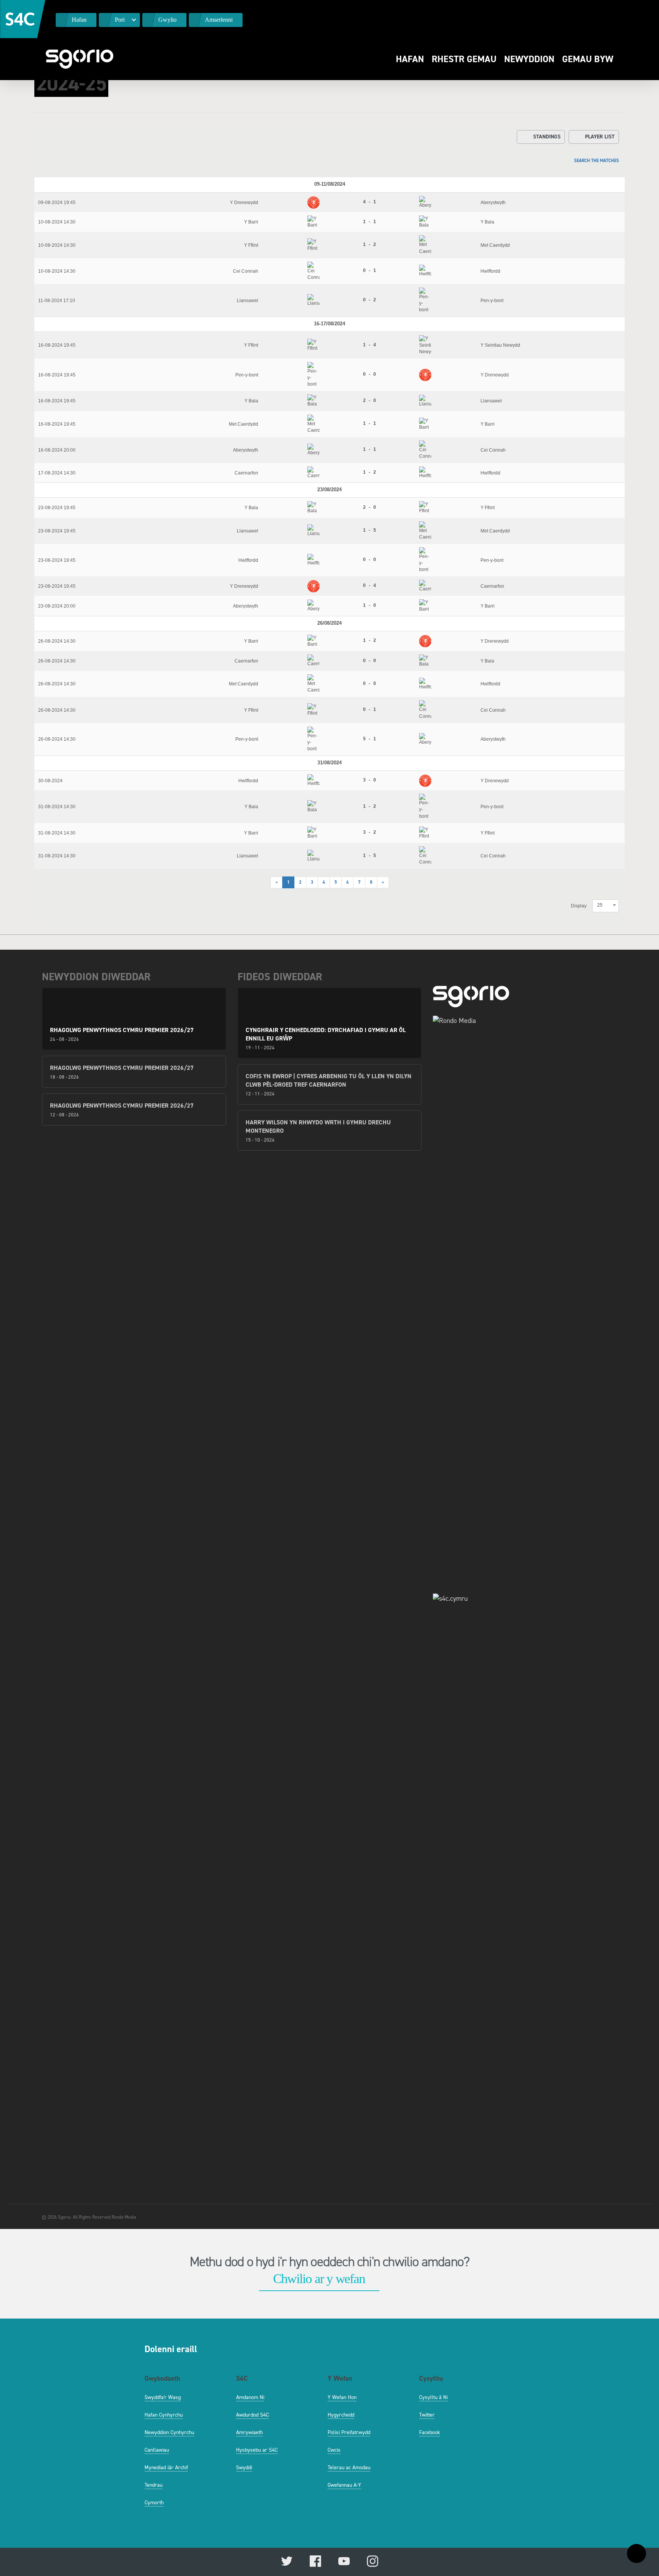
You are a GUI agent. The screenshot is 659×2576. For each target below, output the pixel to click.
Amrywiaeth (249, 2432)
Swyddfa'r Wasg (163, 2397)
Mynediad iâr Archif (166, 2467)
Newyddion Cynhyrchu (169, 2432)
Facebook (430, 2432)
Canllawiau (157, 2450)
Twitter (427, 2415)
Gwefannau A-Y (344, 2485)
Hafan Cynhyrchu (164, 2415)
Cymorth (154, 2503)
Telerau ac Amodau (349, 2467)
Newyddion (529, 59)
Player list (600, 137)
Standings (547, 137)
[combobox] (606, 905)
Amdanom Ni (250, 2397)
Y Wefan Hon (342, 2397)
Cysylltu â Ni (433, 2397)
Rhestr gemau (464, 59)
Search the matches (596, 161)
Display (579, 906)
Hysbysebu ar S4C (257, 2450)
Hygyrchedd (341, 2415)
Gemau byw (588, 59)
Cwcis (334, 2450)
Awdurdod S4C (252, 2415)
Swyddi (244, 2467)
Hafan (410, 59)
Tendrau (153, 2485)
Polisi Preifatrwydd (349, 2432)
